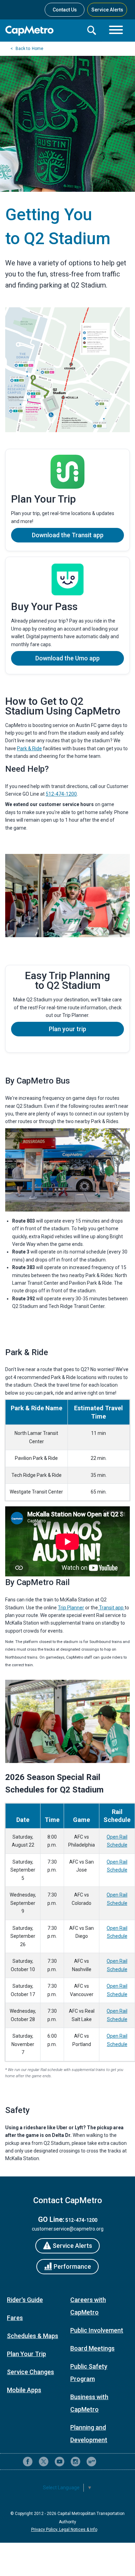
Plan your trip (67, 1029)
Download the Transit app (68, 535)
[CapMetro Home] (43, 31)
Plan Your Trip (26, 2354)
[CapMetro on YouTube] (60, 2462)
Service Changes (30, 2372)
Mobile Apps (24, 2390)
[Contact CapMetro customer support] (107, 2462)
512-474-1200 (61, 794)
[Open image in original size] (67, 370)
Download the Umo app (67, 658)
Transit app (111, 1608)
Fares (15, 2318)
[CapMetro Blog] (91, 2462)
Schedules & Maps (33, 2336)
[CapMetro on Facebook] (28, 2462)
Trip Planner (71, 1608)
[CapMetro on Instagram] (75, 2462)
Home (38, 49)
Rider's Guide (25, 2300)
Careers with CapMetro (88, 2306)
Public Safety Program (89, 2373)
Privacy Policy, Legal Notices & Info (64, 2530)
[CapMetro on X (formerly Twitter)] (44, 2462)
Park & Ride (29, 748)
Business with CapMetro (89, 2403)
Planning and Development (89, 2434)
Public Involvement (97, 2330)
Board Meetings (92, 2348)
